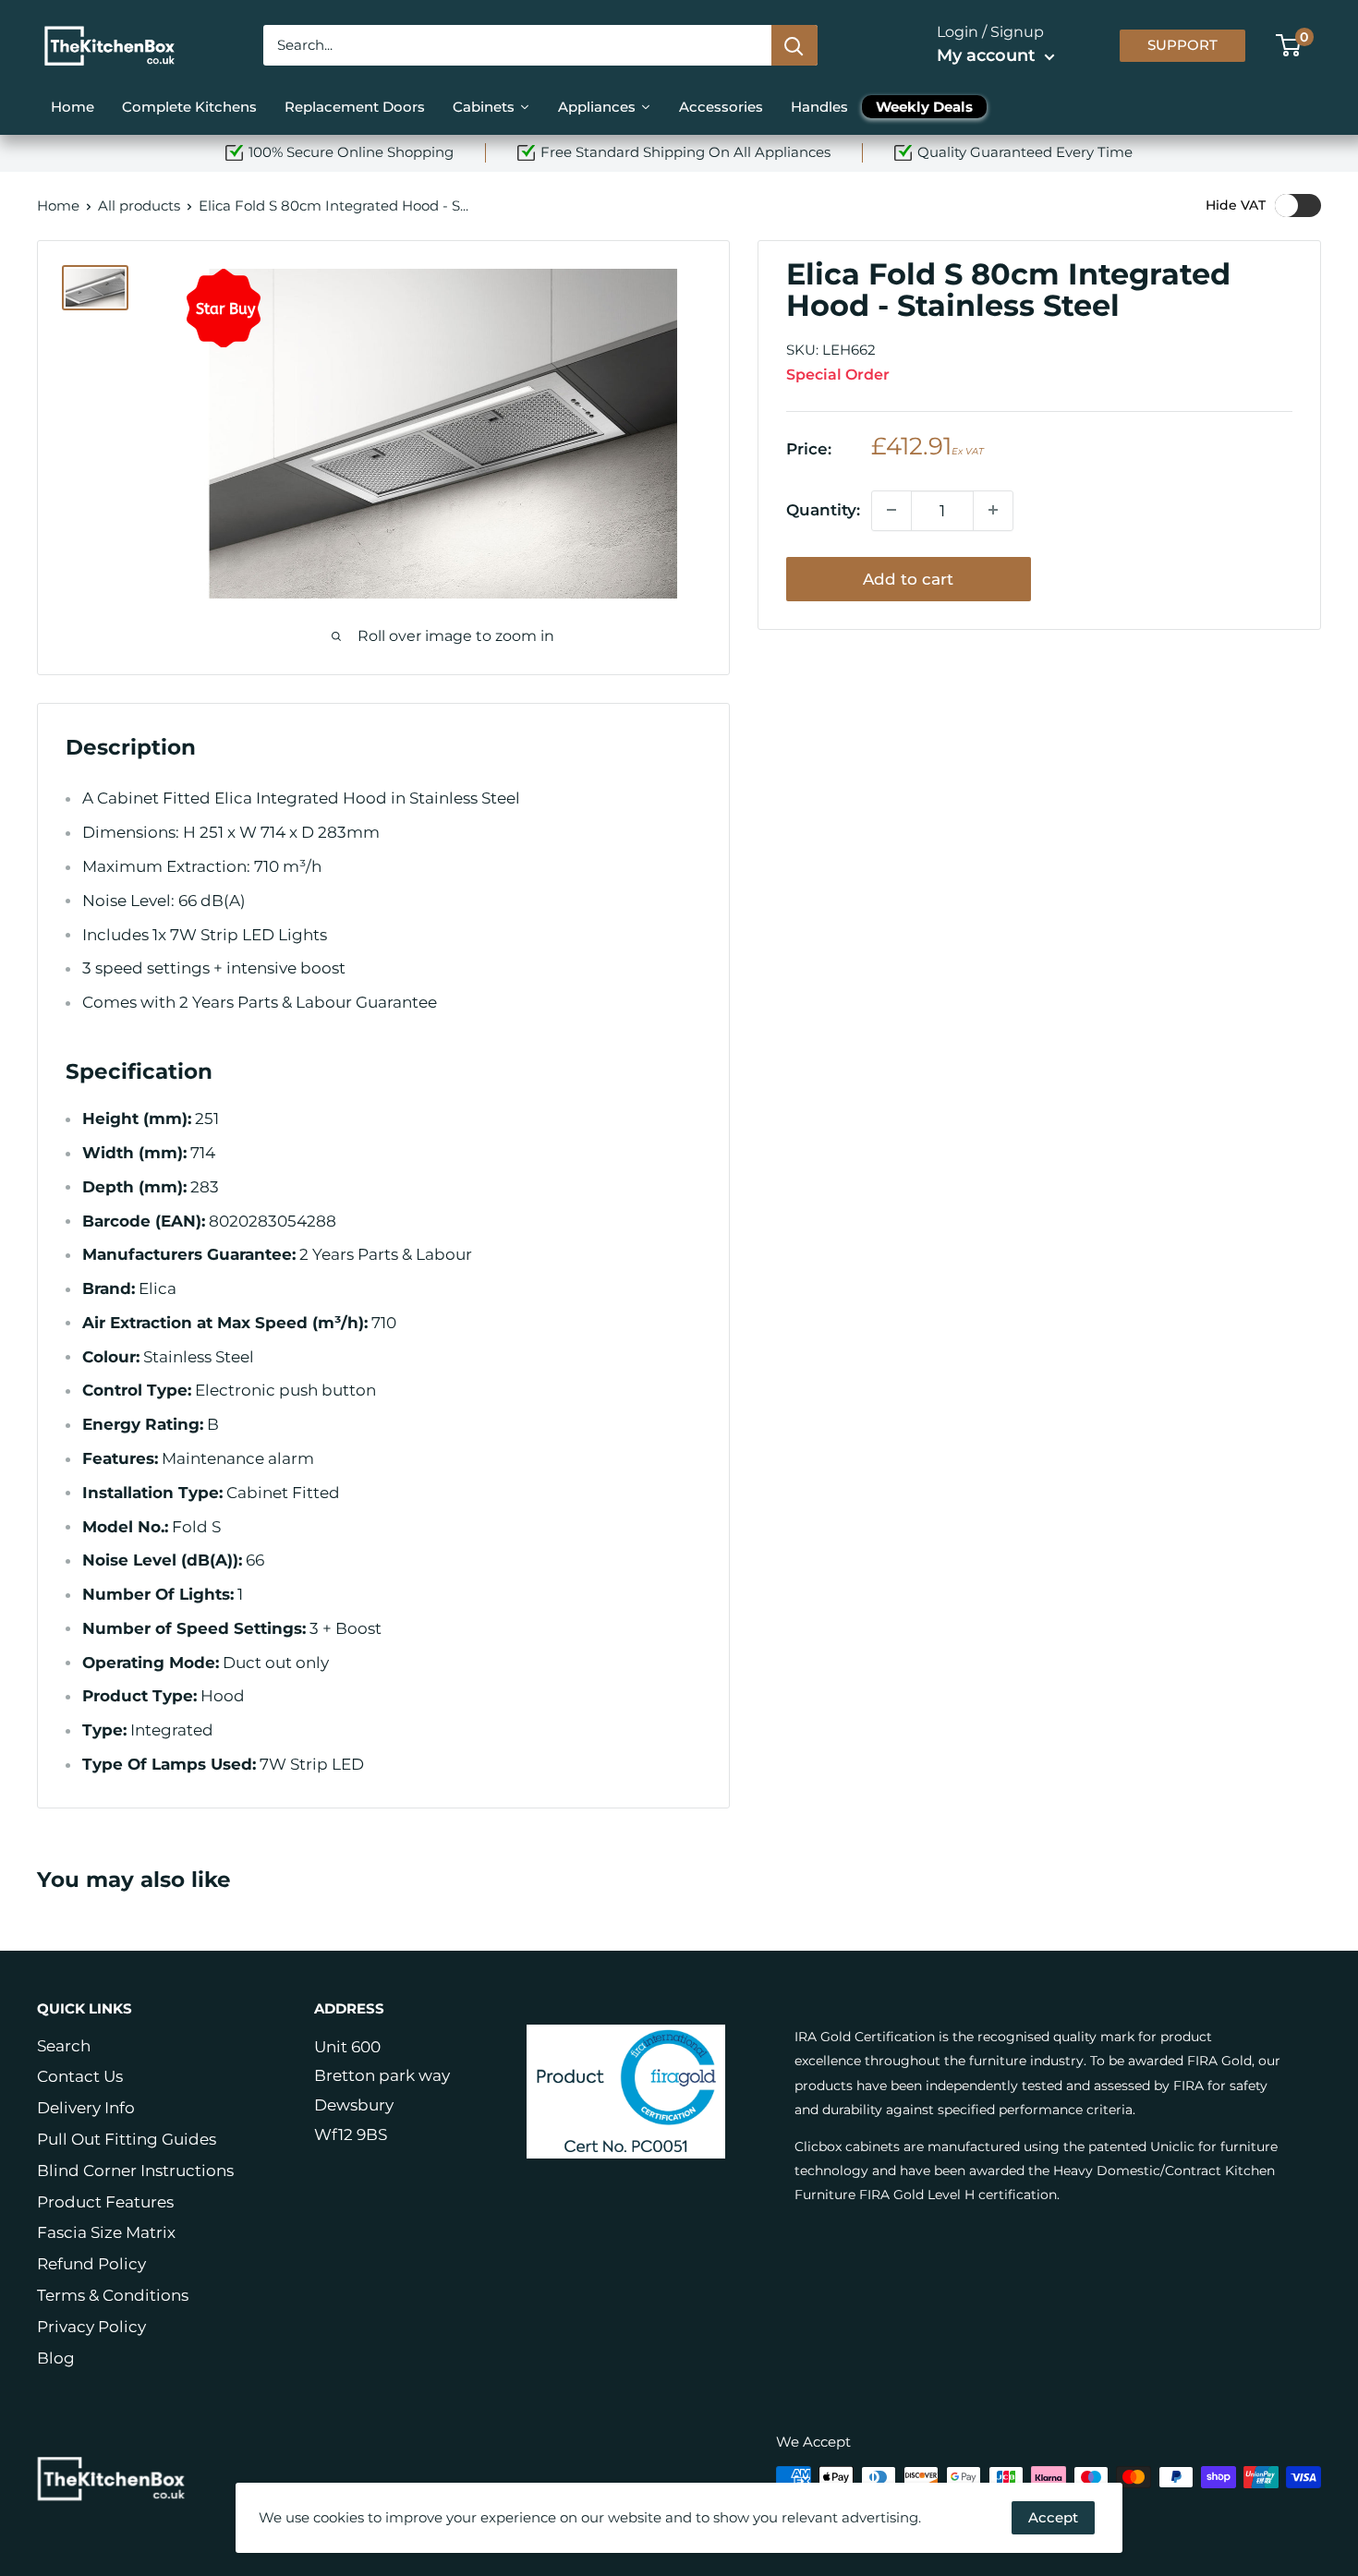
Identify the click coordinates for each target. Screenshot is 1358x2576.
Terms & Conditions (113, 2295)
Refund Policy (91, 2264)
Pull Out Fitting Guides (127, 2139)
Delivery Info (86, 2108)
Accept (1053, 2517)
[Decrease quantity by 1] (891, 510)
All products (139, 206)
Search (64, 2046)
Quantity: (823, 509)
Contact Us (80, 2076)
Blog (56, 2358)
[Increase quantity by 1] (993, 510)
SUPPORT (1182, 45)
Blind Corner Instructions (135, 2171)
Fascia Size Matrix (106, 2232)
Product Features (105, 2202)
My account (988, 55)
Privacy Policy (91, 2327)
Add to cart (908, 578)
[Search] (794, 45)
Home (58, 206)
